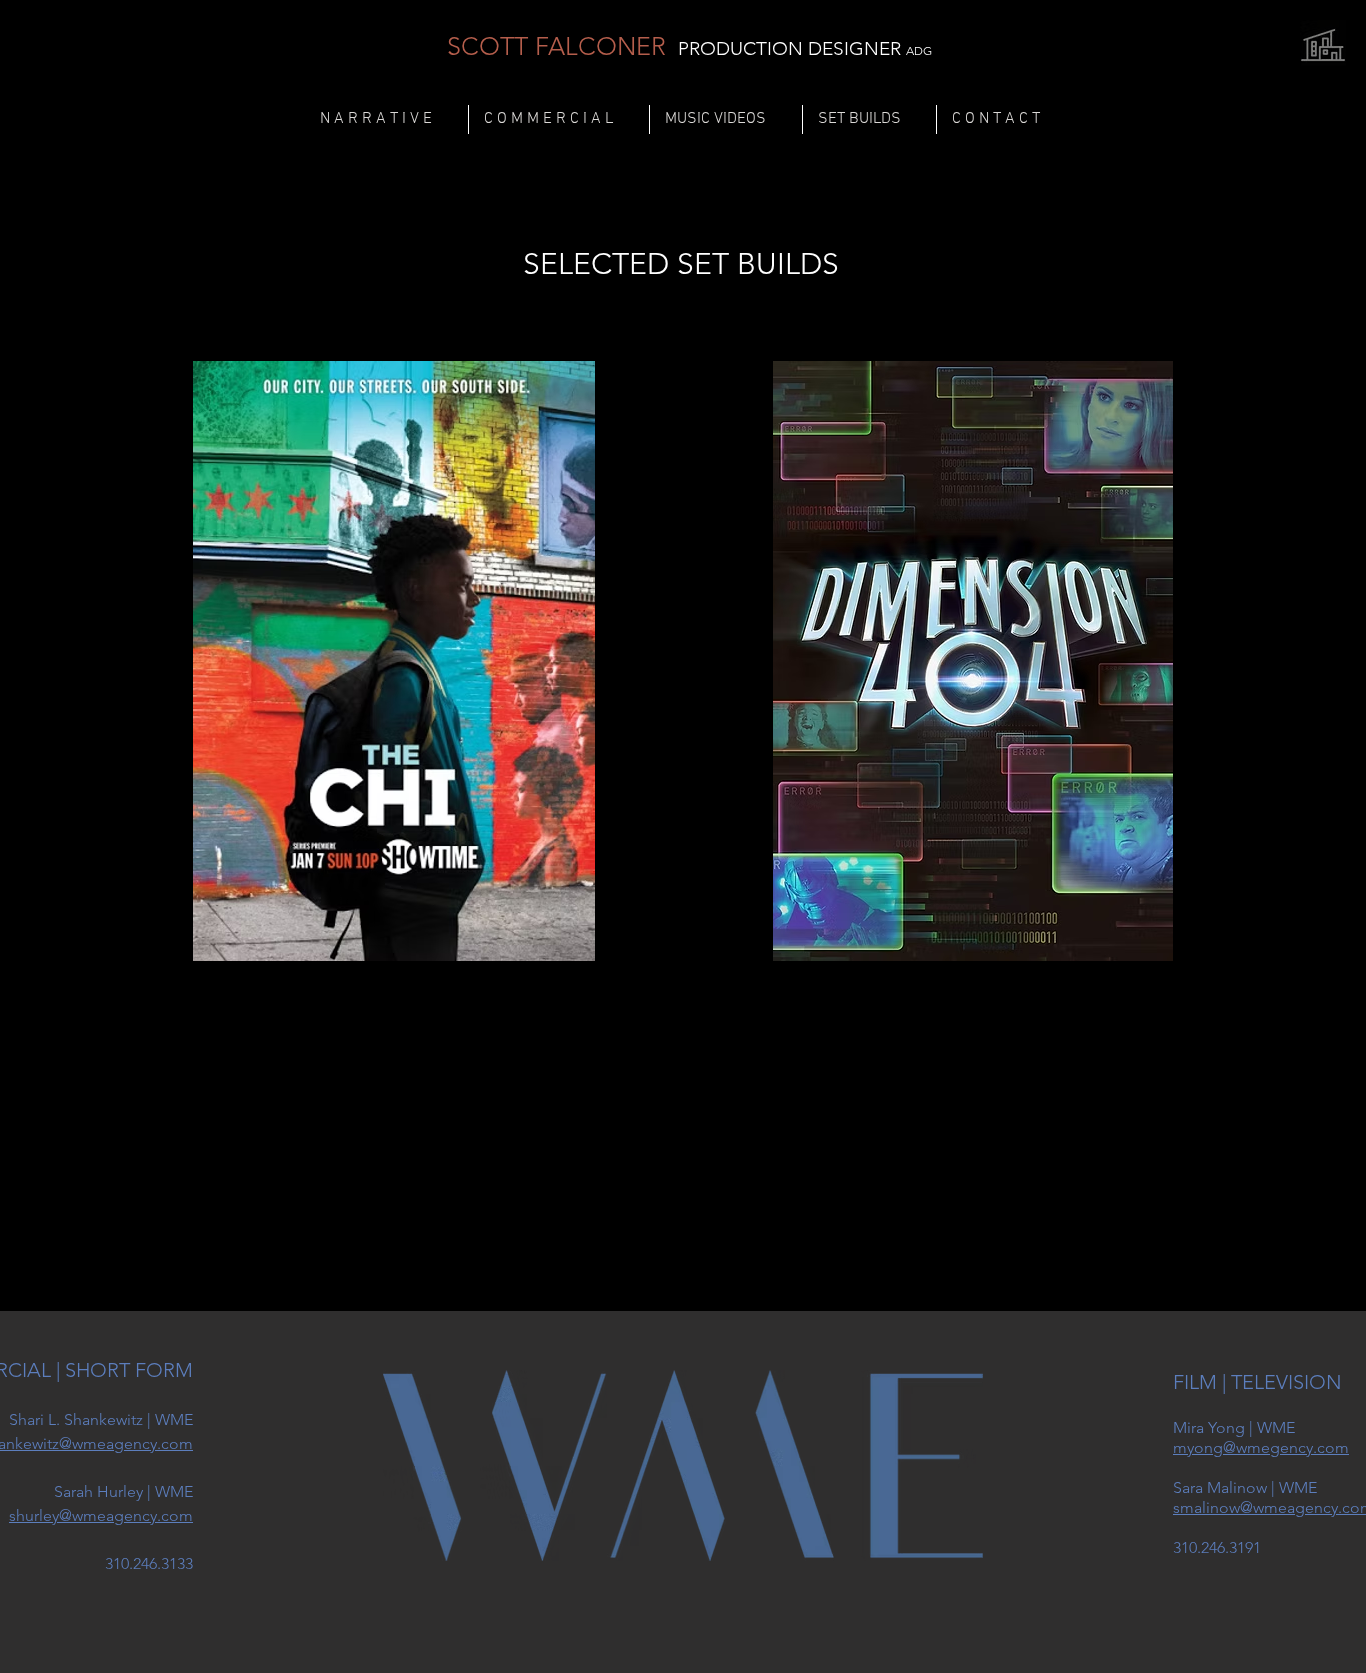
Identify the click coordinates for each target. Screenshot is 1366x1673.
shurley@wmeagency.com (101, 1515)
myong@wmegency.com (1261, 1447)
